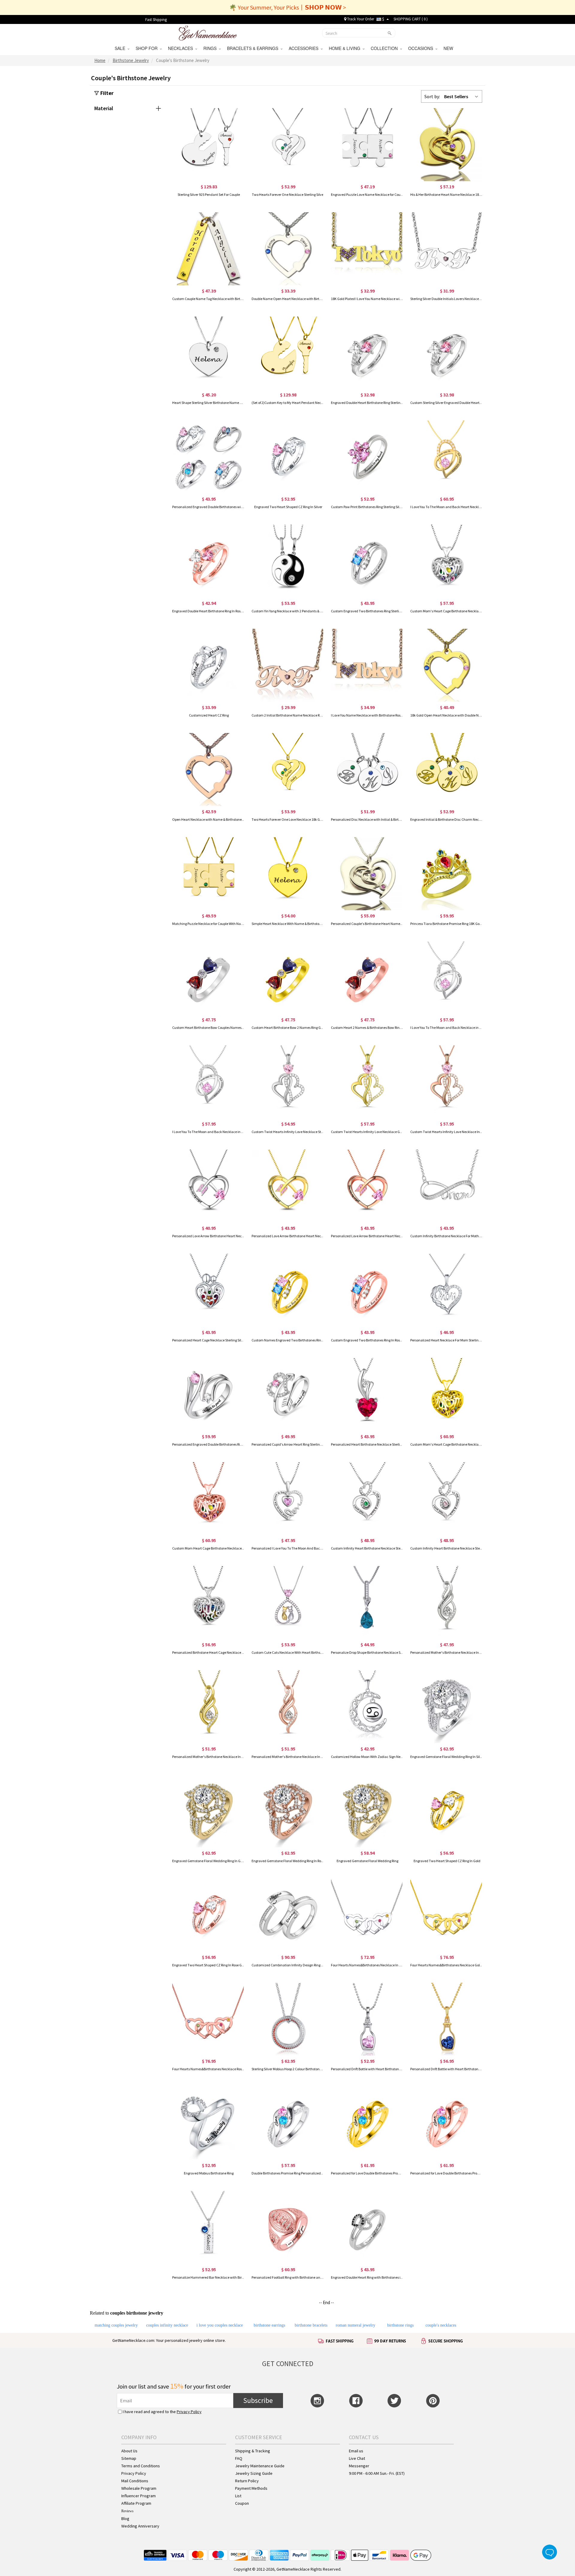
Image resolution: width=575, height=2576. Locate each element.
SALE (121, 48)
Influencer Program (139, 2496)
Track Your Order (360, 19)
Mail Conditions (135, 2481)
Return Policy (247, 2481)
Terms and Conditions (141, 2466)
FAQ (239, 2458)
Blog (125, 2519)
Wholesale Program (139, 2488)
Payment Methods (251, 2488)
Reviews (127, 2511)
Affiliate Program (136, 2503)
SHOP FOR (148, 48)
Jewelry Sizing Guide (254, 2473)
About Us (129, 2451)
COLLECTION (385, 48)
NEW (449, 48)
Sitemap (129, 2458)
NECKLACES (182, 48)
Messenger (359, 2466)
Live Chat (357, 2458)
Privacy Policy (189, 2412)
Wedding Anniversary (140, 2526)
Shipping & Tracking (253, 2451)
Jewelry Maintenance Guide (260, 2466)
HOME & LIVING (346, 48)
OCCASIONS (422, 48)
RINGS (211, 48)
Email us (356, 2451)
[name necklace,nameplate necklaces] (208, 32)
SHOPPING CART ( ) (411, 19)
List (238, 2496)
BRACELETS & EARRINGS (254, 48)
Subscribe (258, 2400)
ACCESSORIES (305, 48)
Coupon (242, 2503)
